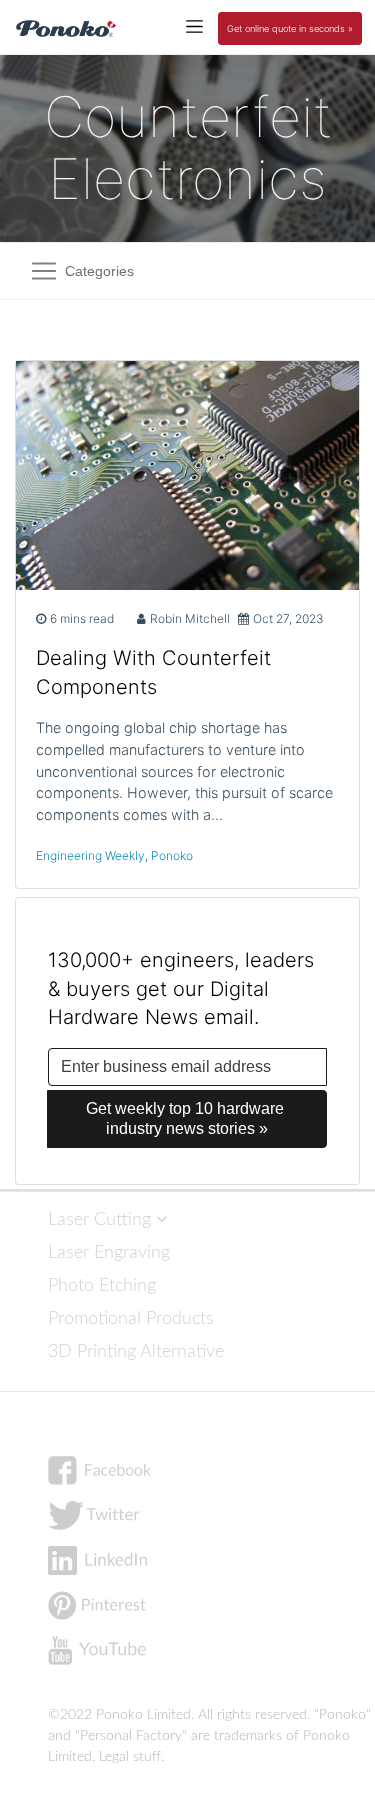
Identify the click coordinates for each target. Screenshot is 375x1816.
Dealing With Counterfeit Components (153, 672)
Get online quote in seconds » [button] (290, 28)
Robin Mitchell (190, 618)
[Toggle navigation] (194, 25)
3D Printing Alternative (136, 1351)
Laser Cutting (102, 1219)
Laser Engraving (109, 1252)
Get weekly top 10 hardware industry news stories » (187, 1118)
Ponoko (172, 855)
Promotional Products (131, 1318)
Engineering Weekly (90, 855)
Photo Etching (102, 1285)
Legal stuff (130, 1757)
